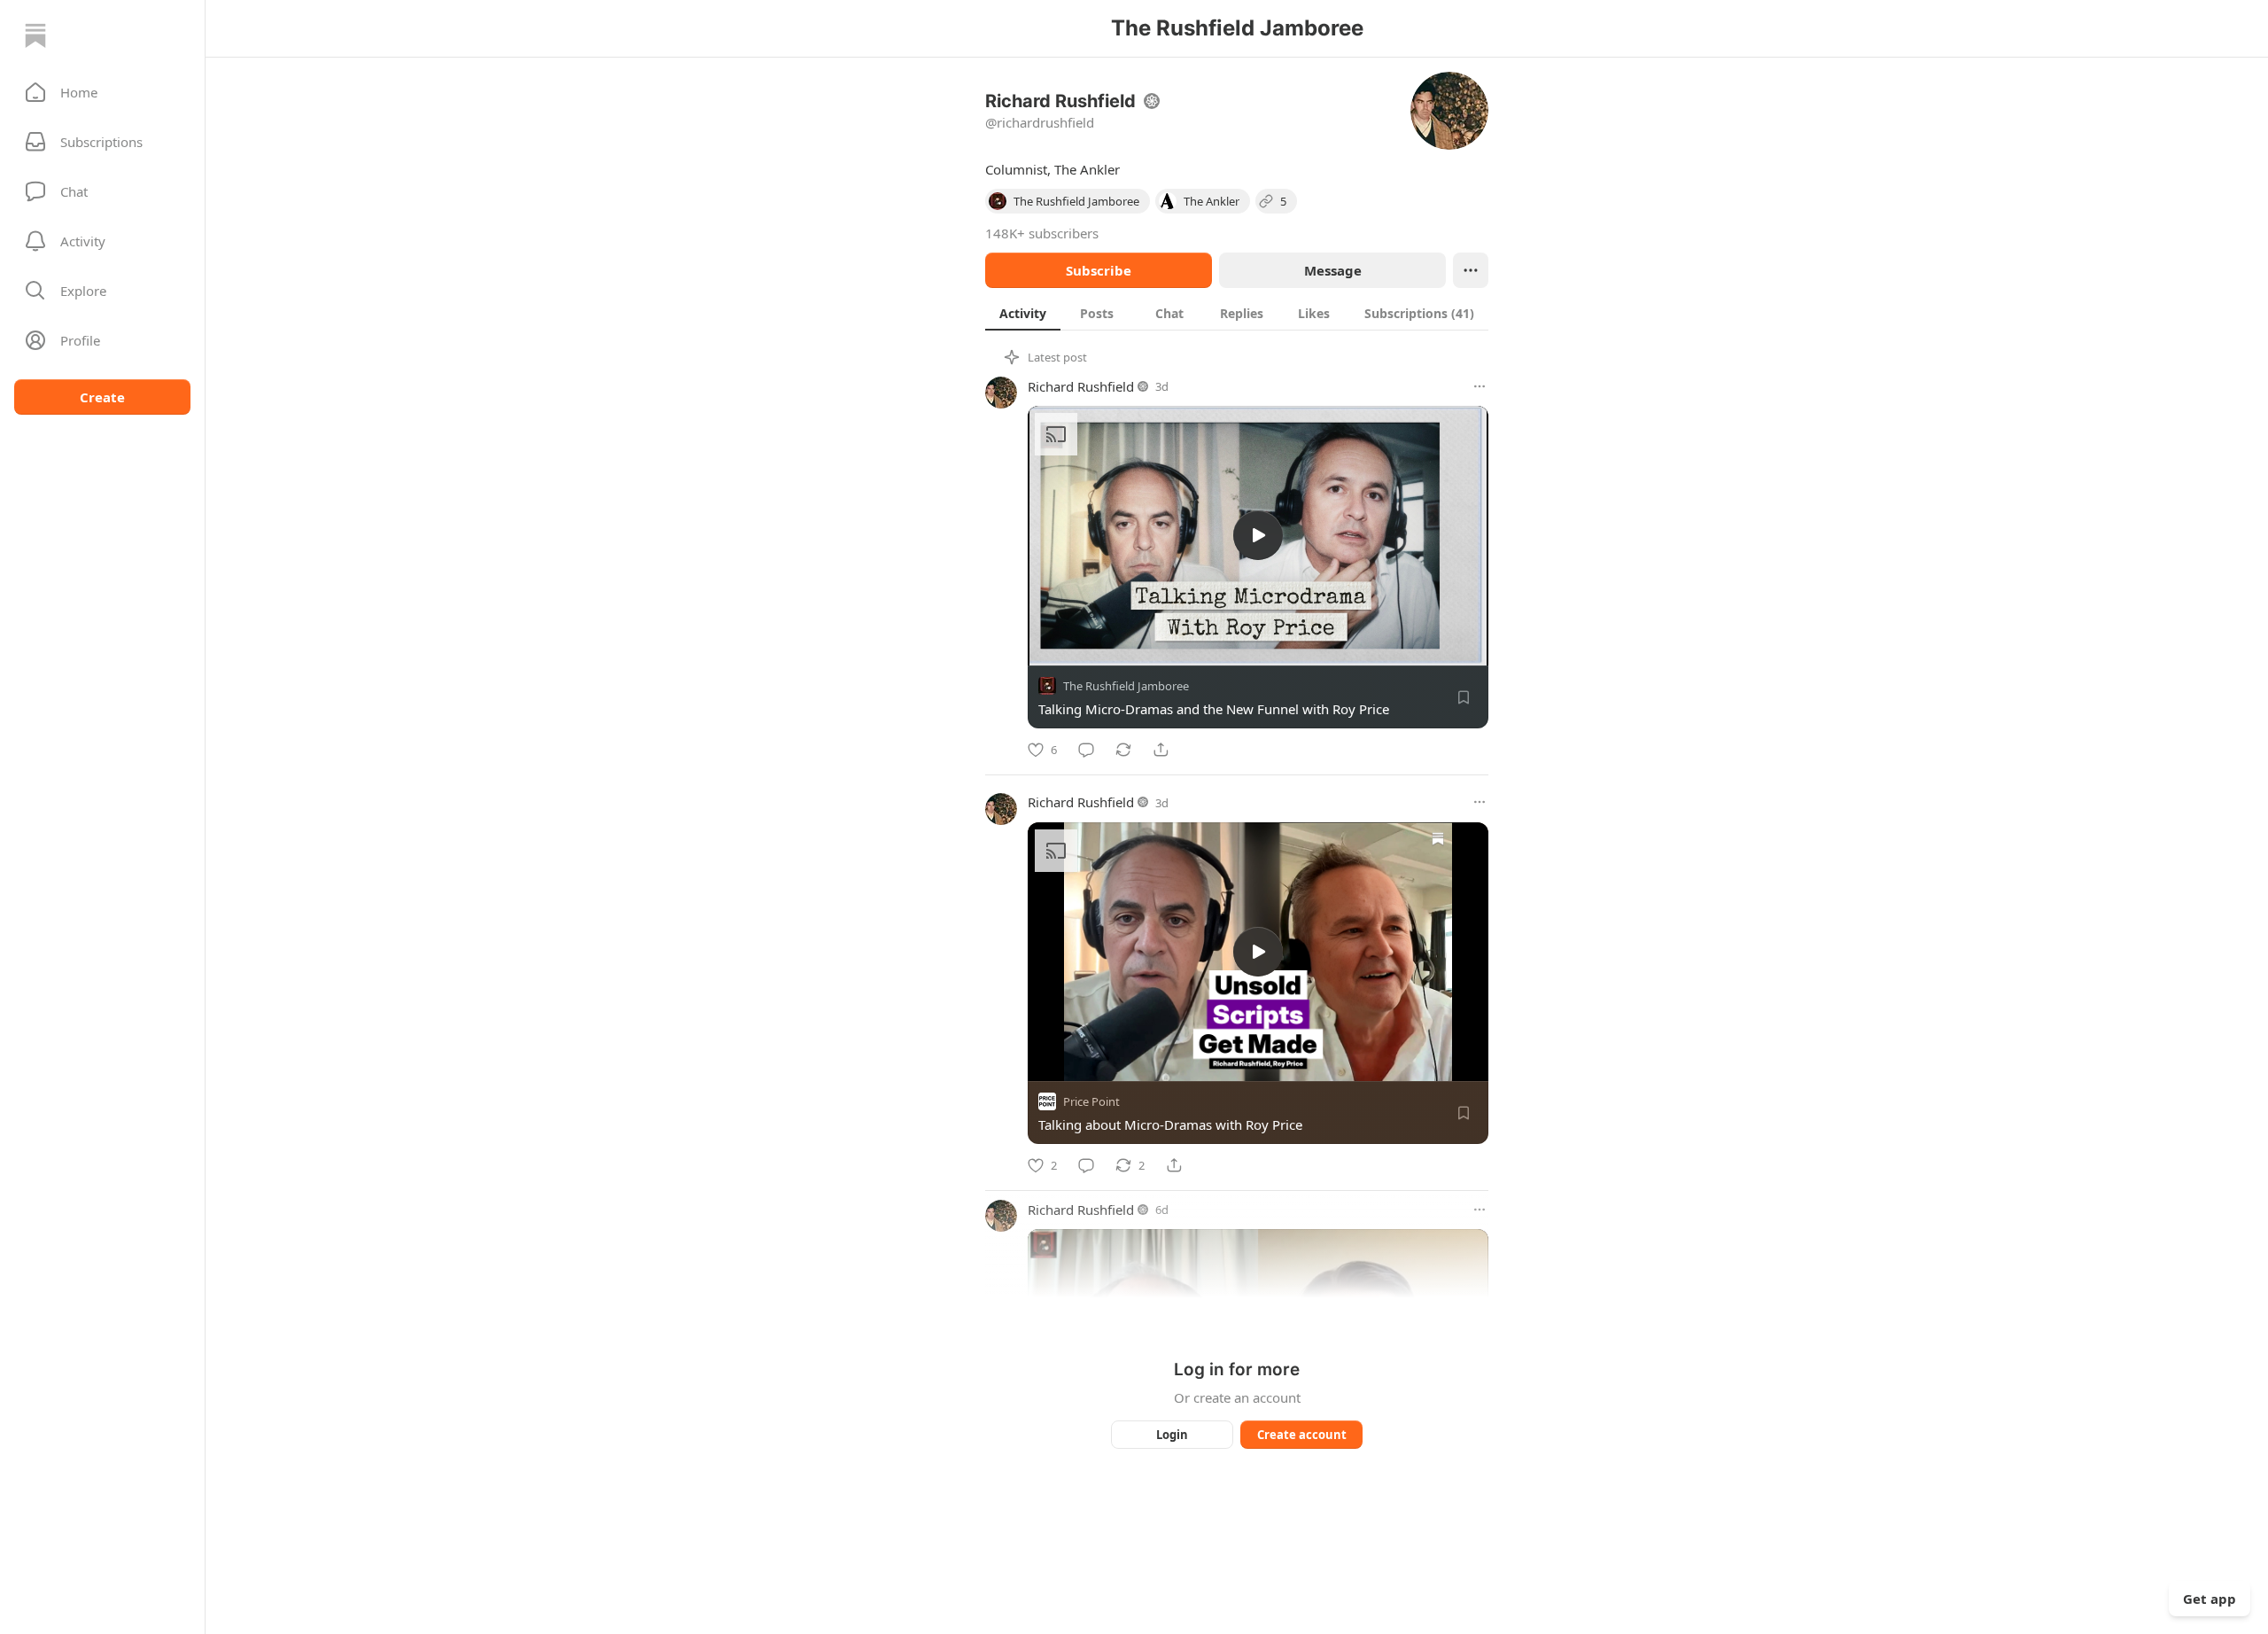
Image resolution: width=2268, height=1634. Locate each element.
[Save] (1464, 697)
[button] (102, 92)
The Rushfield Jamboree (1126, 686)
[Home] (35, 35)
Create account (1302, 1435)
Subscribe (1099, 270)
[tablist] (1237, 313)
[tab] (1023, 313)
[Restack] (1123, 750)
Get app (2210, 1599)
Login (1172, 1435)
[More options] (1480, 386)
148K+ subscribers (1042, 233)
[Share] (1161, 750)
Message (1333, 270)
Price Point (1091, 1101)
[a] (1258, 535)
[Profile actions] (1471, 270)
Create (102, 397)
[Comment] (1086, 750)
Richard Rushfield (1081, 386)
